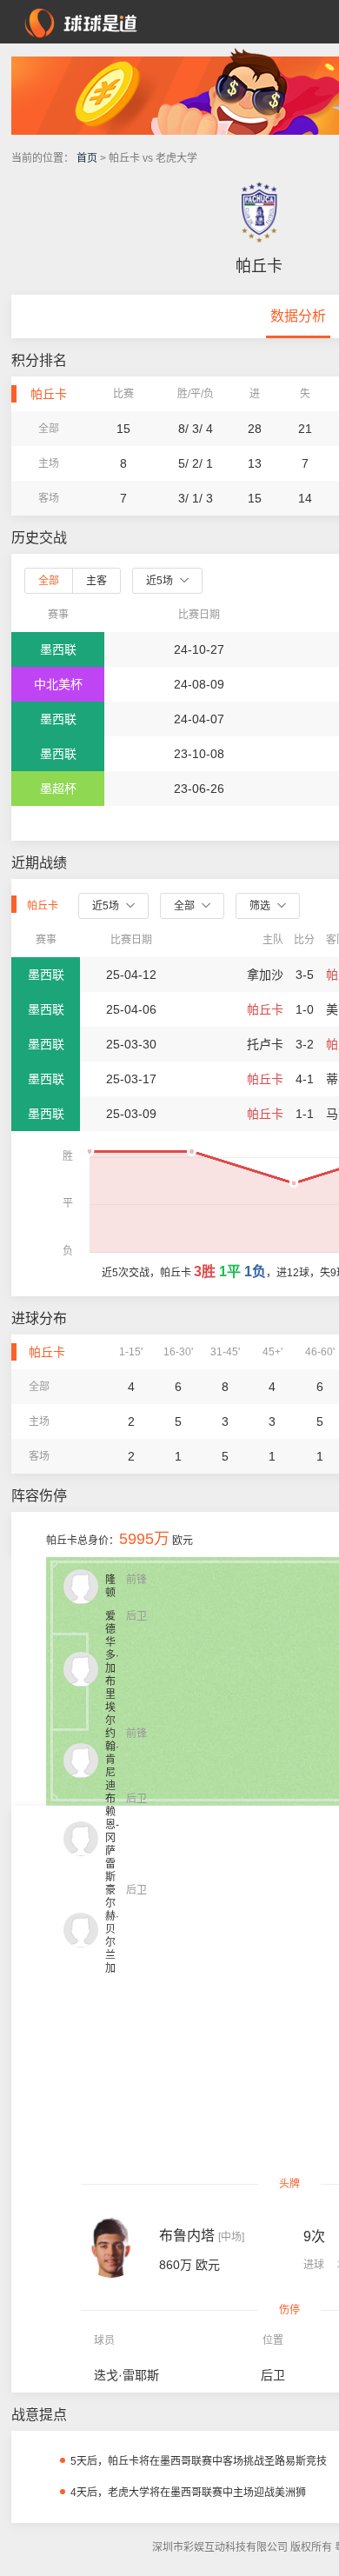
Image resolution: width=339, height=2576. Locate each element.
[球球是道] (81, 21)
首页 (87, 158)
